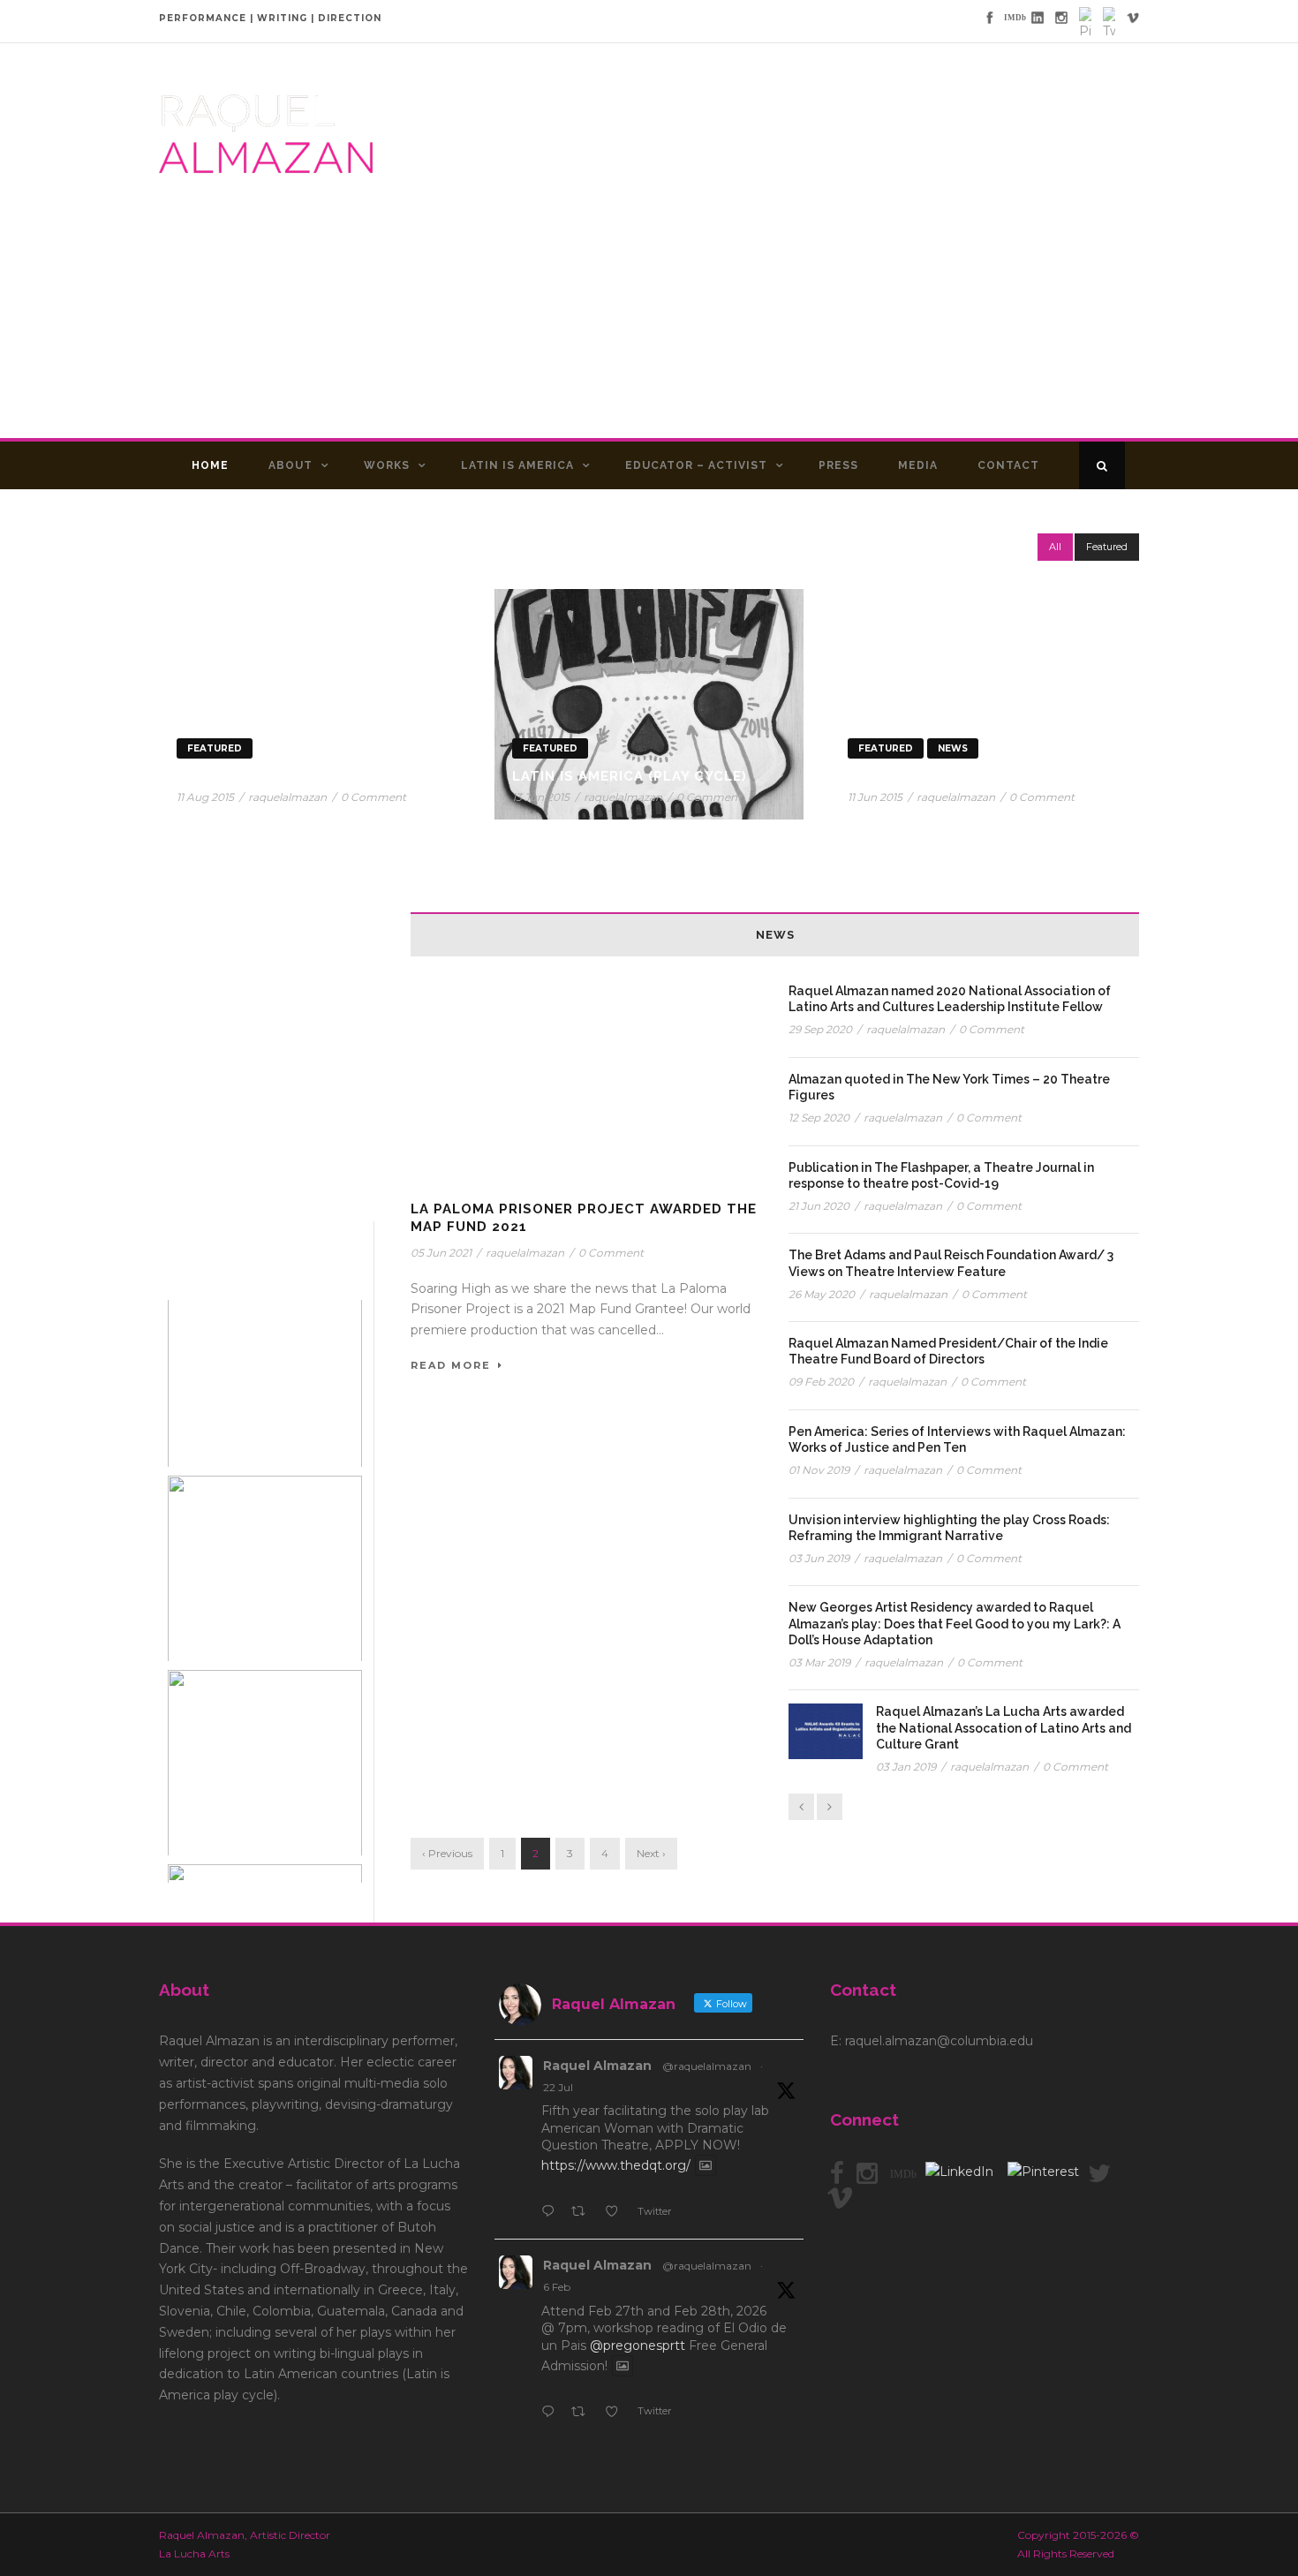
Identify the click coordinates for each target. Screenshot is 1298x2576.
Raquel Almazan (597, 2066)
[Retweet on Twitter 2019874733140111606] (583, 2414)
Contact (1008, 465)
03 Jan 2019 (906, 1767)
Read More (451, 1365)
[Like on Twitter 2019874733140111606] (617, 2414)
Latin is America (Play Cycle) (630, 776)
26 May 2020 (822, 1294)
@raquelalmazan (707, 2066)
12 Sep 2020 (819, 1118)
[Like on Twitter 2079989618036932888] (617, 2213)
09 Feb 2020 (821, 1382)
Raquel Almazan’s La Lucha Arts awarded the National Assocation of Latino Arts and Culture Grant (1004, 1727)
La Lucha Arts (906, 776)
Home (210, 465)
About (291, 465)
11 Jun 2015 (875, 797)
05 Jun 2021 (441, 1253)
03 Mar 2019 (819, 1662)
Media (918, 465)
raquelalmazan (287, 797)
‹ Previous (447, 1853)
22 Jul (558, 2087)
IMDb (903, 2174)
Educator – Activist (696, 465)
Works (387, 465)
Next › (651, 1853)
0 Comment (374, 797)
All (1055, 547)
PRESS (838, 465)
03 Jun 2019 (819, 1558)
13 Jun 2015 (541, 797)
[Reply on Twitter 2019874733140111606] (552, 2414)
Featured (1107, 547)
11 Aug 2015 (205, 797)
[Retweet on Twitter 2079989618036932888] (583, 2213)
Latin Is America (517, 465)
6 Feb (557, 2287)
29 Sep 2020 (820, 1029)
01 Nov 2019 (819, 1470)
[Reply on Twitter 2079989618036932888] (552, 2213)
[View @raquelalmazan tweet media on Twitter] (706, 2165)
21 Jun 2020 (819, 1206)
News (953, 748)
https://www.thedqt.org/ (616, 2165)
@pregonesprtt (638, 2346)
